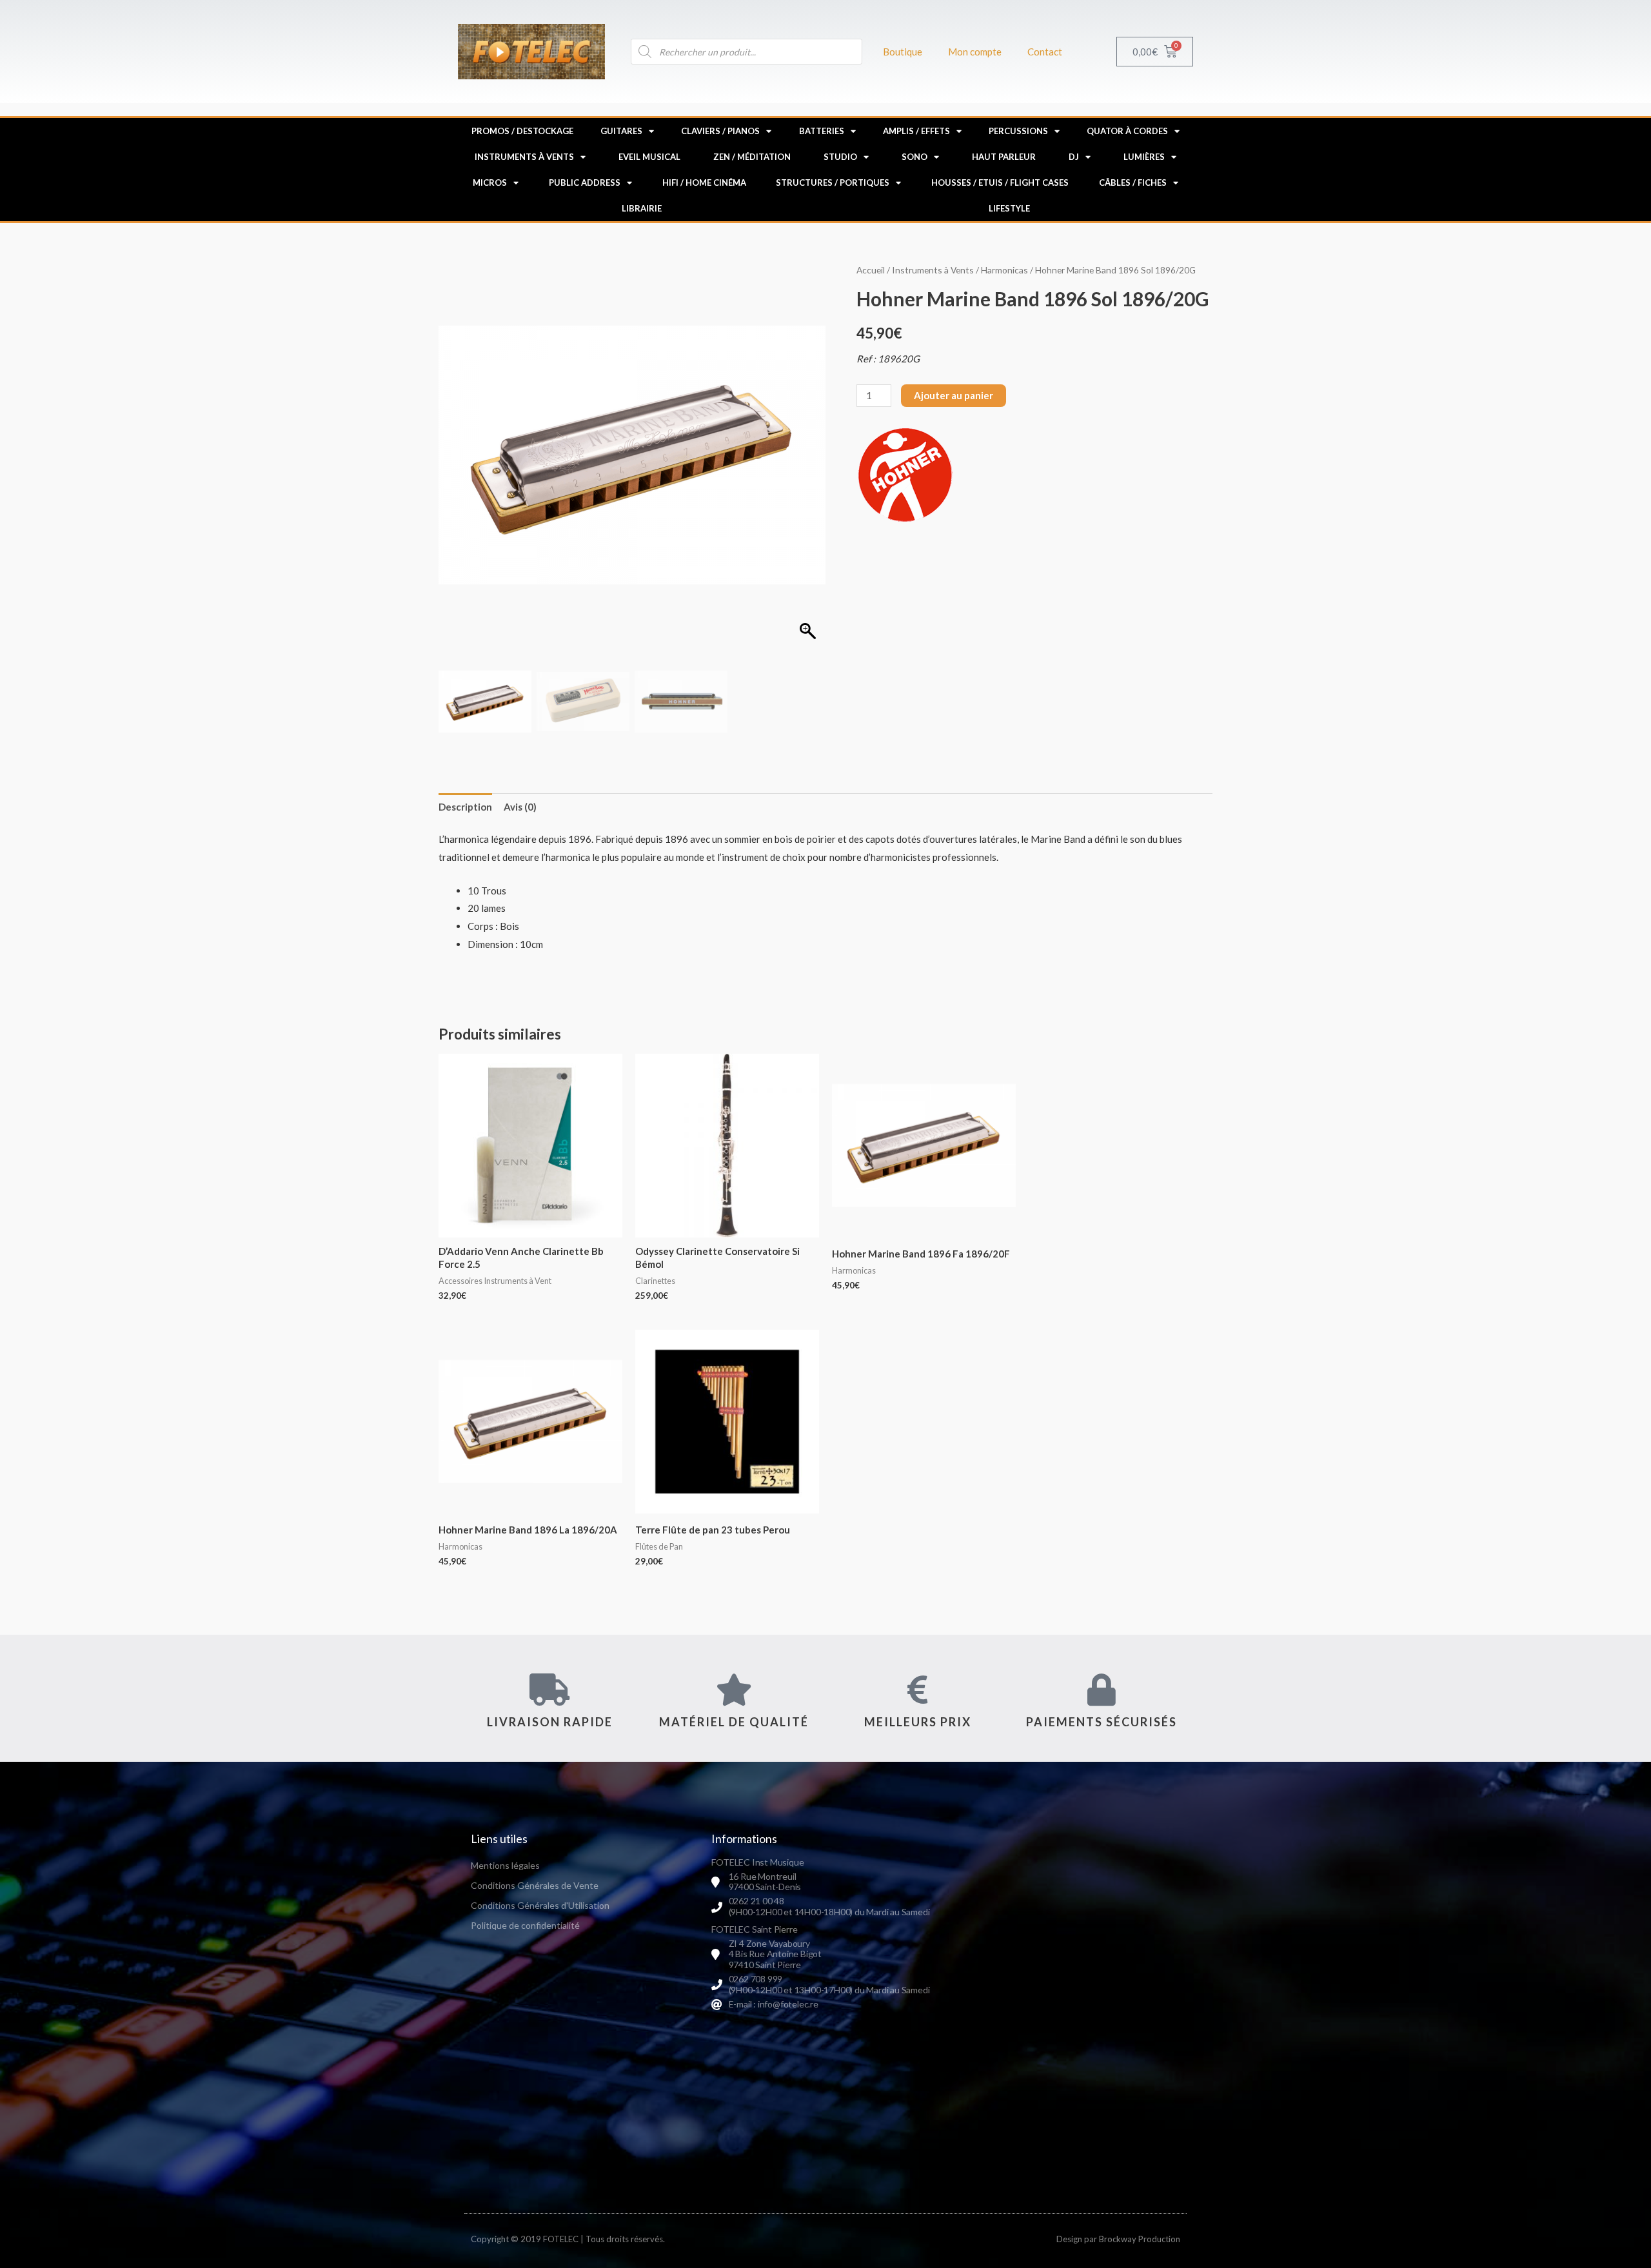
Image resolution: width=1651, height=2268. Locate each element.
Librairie (642, 208)
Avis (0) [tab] (520, 807)
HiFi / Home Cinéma (704, 182)
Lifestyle (1009, 208)
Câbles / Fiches (1133, 182)
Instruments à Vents (524, 157)
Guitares (621, 131)
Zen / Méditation (752, 157)
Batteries (822, 131)
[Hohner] (905, 475)
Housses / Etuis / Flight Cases (1000, 182)
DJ (1074, 157)
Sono (914, 157)
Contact (1045, 52)
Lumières (1144, 157)
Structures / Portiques (833, 182)
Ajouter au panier (954, 395)
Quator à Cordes (1127, 131)
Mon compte (975, 52)
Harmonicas (1004, 270)
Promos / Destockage (522, 131)
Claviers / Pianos (720, 131)
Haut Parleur (1004, 157)
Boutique (903, 52)
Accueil (871, 270)
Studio (840, 157)
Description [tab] (465, 807)
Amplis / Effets (916, 131)
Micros (490, 182)
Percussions (1018, 131)
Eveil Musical (649, 157)
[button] (809, 462)
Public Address (585, 182)
